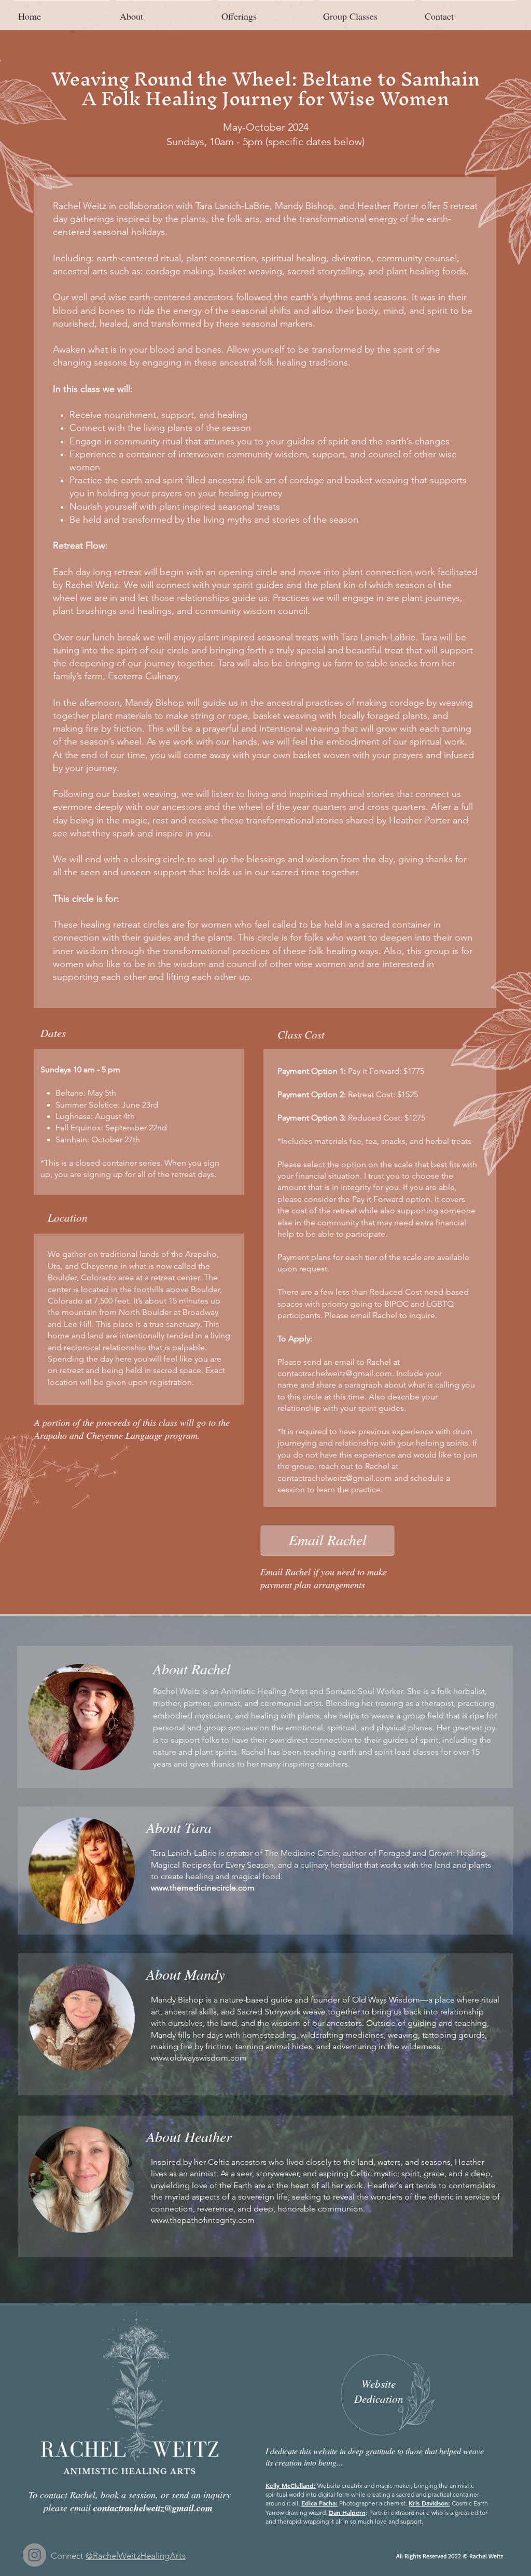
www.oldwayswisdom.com (199, 2058)
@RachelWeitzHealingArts (136, 2556)
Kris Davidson (428, 2503)
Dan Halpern (347, 2512)
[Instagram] (34, 2555)
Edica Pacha (318, 2503)
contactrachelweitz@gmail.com (335, 1373)
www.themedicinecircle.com (203, 1888)
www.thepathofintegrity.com (203, 2220)
